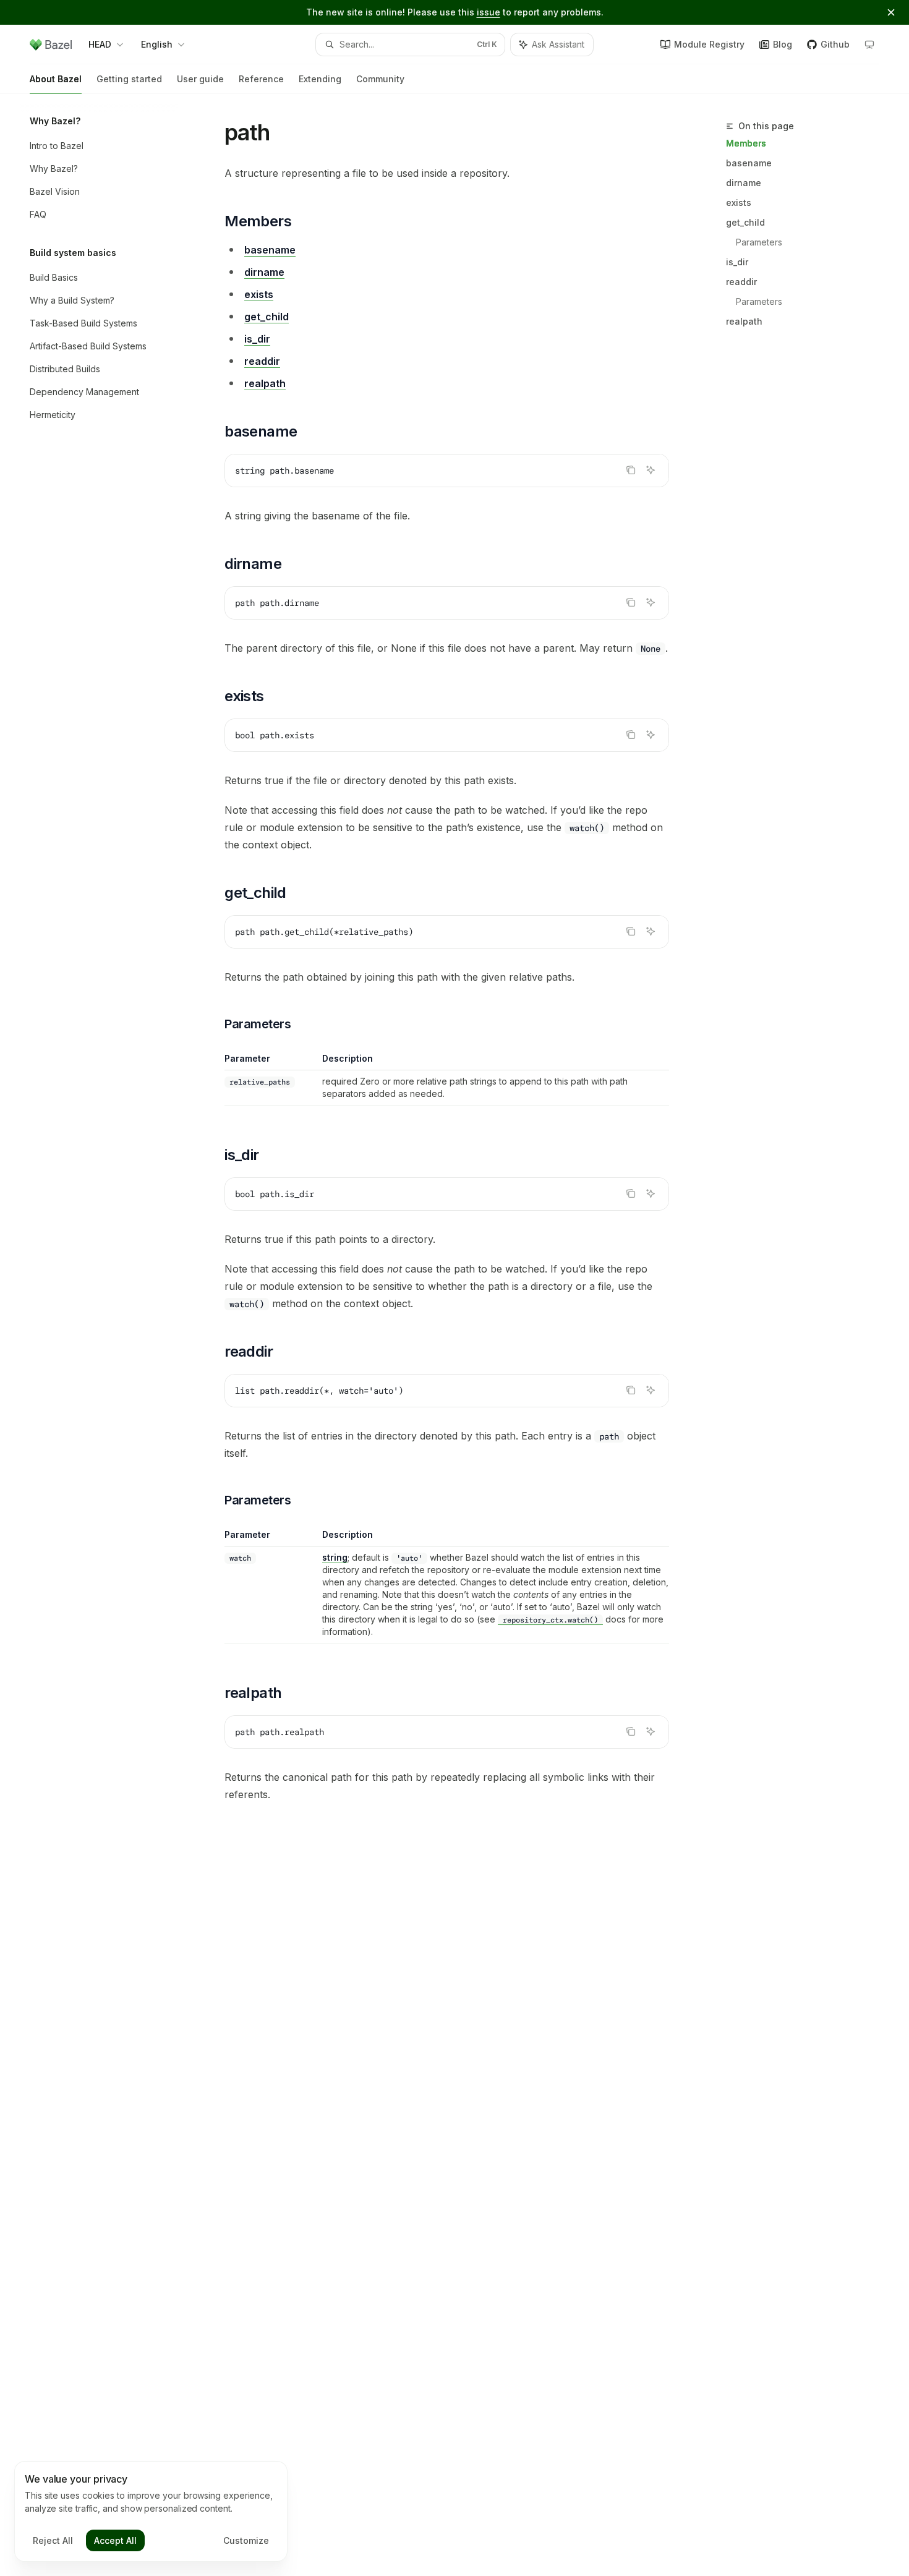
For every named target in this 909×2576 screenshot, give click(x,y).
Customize (246, 2540)
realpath (744, 321)
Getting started (129, 79)
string (335, 1557)
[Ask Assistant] (651, 470)
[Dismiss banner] (891, 12)
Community (380, 79)
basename (749, 163)
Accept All (115, 2540)
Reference (261, 79)
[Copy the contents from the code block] (631, 470)
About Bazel (56, 79)
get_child (745, 222)
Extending (320, 79)
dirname (744, 183)
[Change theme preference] (869, 45)
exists (739, 203)
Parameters (759, 242)
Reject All (53, 2540)
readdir (741, 282)
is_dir (737, 262)
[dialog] (151, 2512)
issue (489, 12)
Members (746, 143)
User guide (200, 79)
